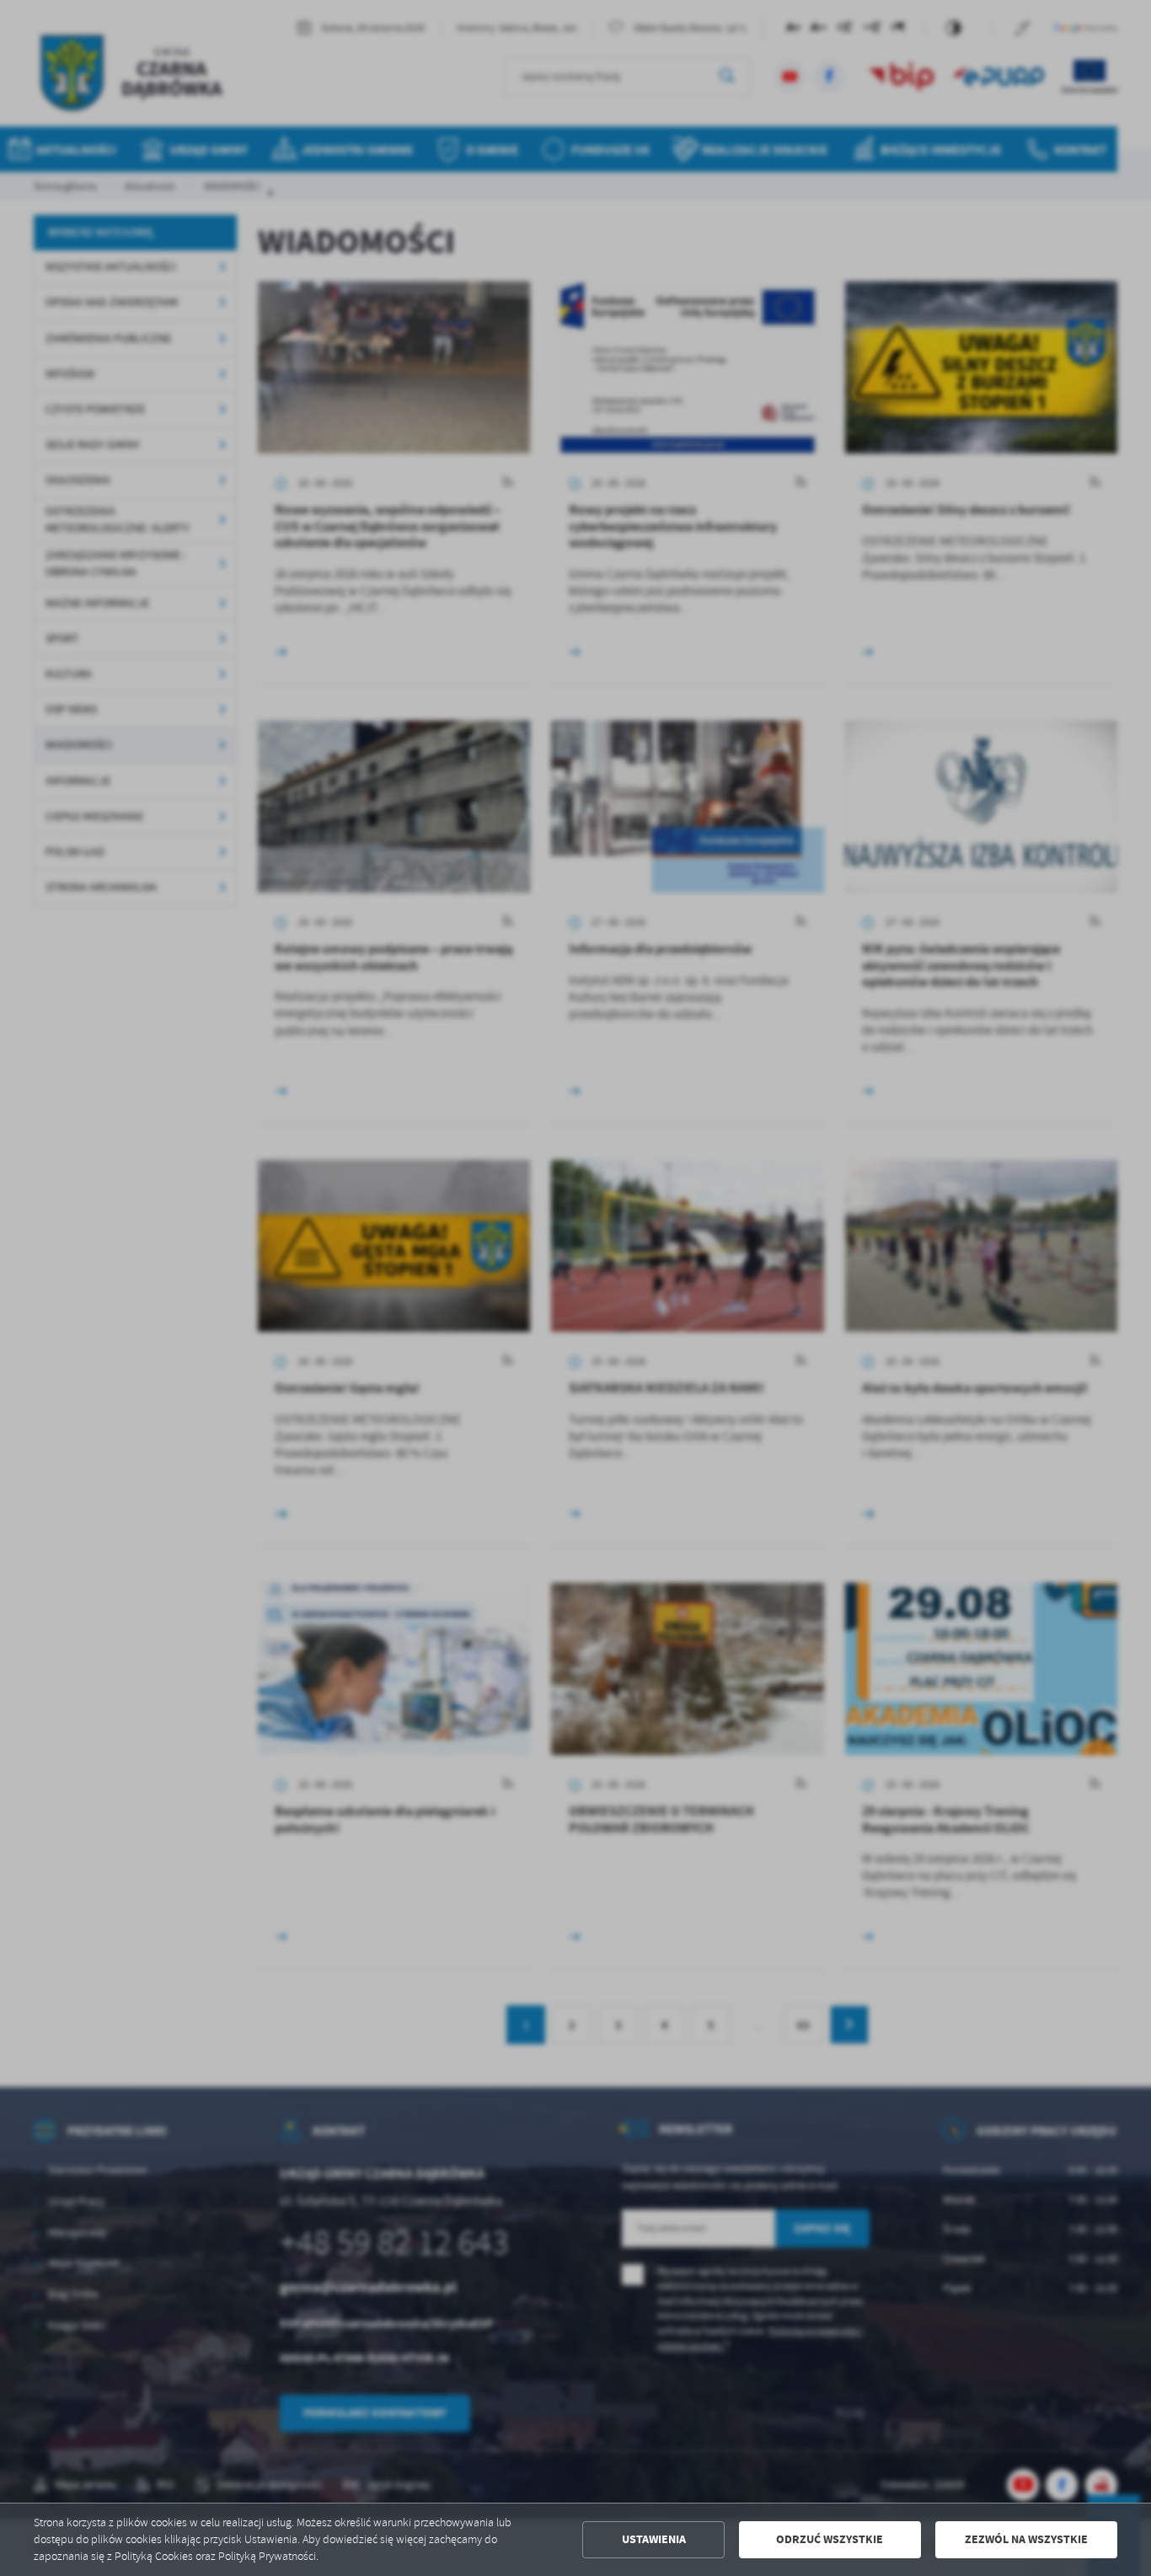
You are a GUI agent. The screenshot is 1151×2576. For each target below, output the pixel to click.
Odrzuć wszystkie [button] (830, 2539)
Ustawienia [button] (654, 2539)
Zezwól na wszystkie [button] (1026, 2539)
